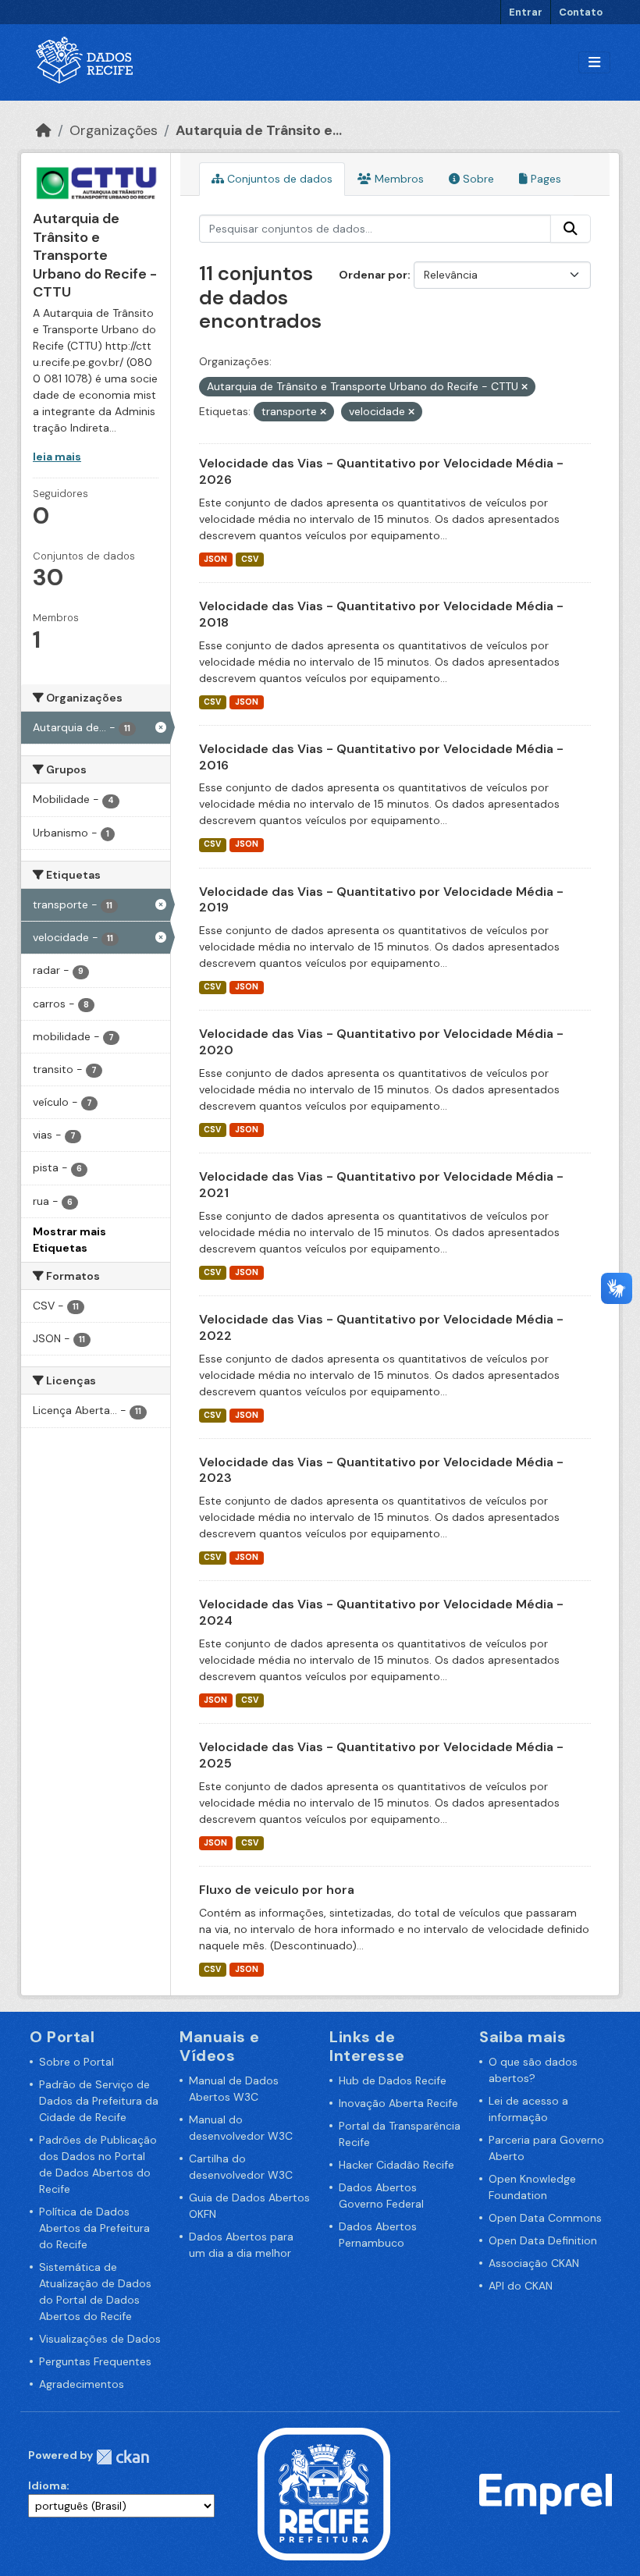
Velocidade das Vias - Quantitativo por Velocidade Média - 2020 (381, 1042)
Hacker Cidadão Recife (396, 2165)
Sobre (477, 179)
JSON (215, 559)
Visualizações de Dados (100, 2339)
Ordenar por (373, 275)
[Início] (44, 130)
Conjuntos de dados (278, 179)
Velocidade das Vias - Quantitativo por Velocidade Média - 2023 (381, 1470)
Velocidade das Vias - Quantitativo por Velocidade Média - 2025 (381, 1755)
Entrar (526, 12)
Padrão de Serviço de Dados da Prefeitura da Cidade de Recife (99, 2101)
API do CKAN (521, 2286)
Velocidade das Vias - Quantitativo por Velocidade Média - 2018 (381, 614)
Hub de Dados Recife (393, 2080)
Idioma (47, 2485)
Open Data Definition (543, 2240)
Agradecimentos (82, 2384)
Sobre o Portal (76, 2062)
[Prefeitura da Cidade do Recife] (324, 2493)
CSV (250, 559)
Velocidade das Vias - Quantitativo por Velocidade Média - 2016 (381, 757)
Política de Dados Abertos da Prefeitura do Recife (94, 2228)
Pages (544, 179)
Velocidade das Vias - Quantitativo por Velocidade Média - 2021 (381, 1185)
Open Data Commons (545, 2218)
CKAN (123, 2457)
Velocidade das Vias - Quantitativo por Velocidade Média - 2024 (381, 1612)
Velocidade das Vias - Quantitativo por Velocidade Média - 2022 (381, 1327)
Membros (398, 179)
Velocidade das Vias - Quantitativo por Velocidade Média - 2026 (381, 471)
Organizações (114, 130)
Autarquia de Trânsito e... (259, 130)
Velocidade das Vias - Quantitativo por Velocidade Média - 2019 (381, 900)
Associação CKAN (534, 2263)
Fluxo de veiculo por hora (277, 1890)
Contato (581, 12)
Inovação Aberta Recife (398, 2103)
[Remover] (524, 387)
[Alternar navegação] (594, 63)
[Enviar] (571, 229)
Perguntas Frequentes (95, 2361)
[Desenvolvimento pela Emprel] (546, 2493)
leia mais (57, 457)
